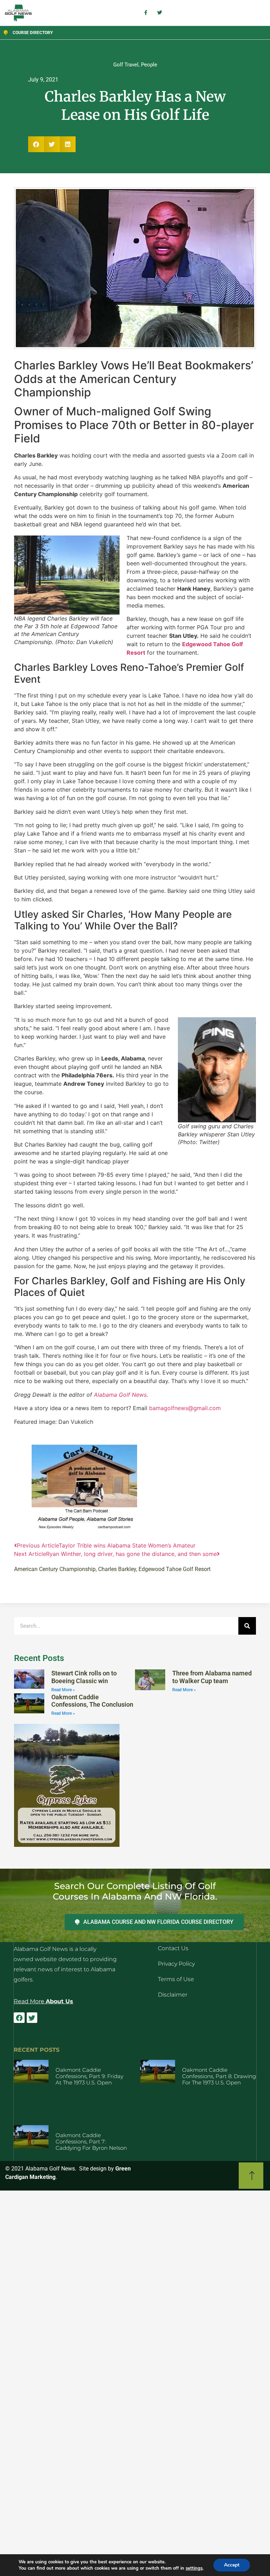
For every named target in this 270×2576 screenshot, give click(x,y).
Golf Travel (126, 65)
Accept (232, 2565)
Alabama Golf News (120, 1395)
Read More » (63, 1690)
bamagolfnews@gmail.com (185, 1408)
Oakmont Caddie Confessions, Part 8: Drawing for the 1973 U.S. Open (219, 2076)
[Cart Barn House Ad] (84, 1530)
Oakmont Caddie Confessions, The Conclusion (92, 1701)
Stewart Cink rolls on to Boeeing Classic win (84, 1677)
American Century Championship (55, 1569)
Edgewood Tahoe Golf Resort (175, 1569)
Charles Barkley (117, 1569)
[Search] (247, 1626)
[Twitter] (32, 2018)
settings (194, 2568)
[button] (36, 144)
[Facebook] (19, 2018)
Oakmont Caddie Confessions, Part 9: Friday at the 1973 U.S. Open (89, 2076)
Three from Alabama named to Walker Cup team (212, 1677)
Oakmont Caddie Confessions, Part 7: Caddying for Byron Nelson (91, 2142)
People (149, 65)
